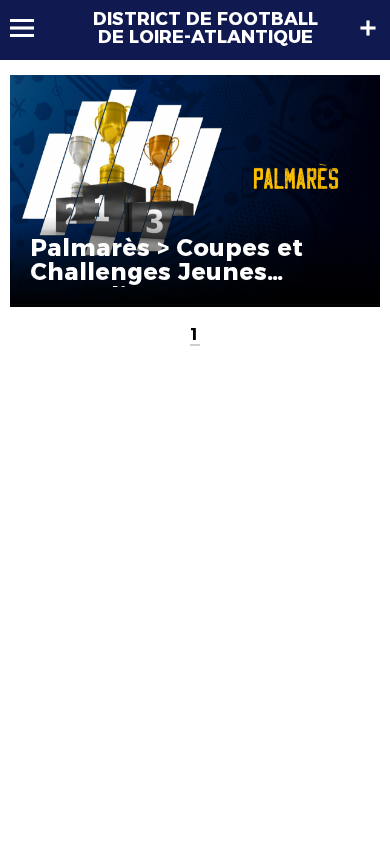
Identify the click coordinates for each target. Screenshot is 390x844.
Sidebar (368, 28)
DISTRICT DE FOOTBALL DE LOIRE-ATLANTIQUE (205, 28)
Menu (31, 28)
